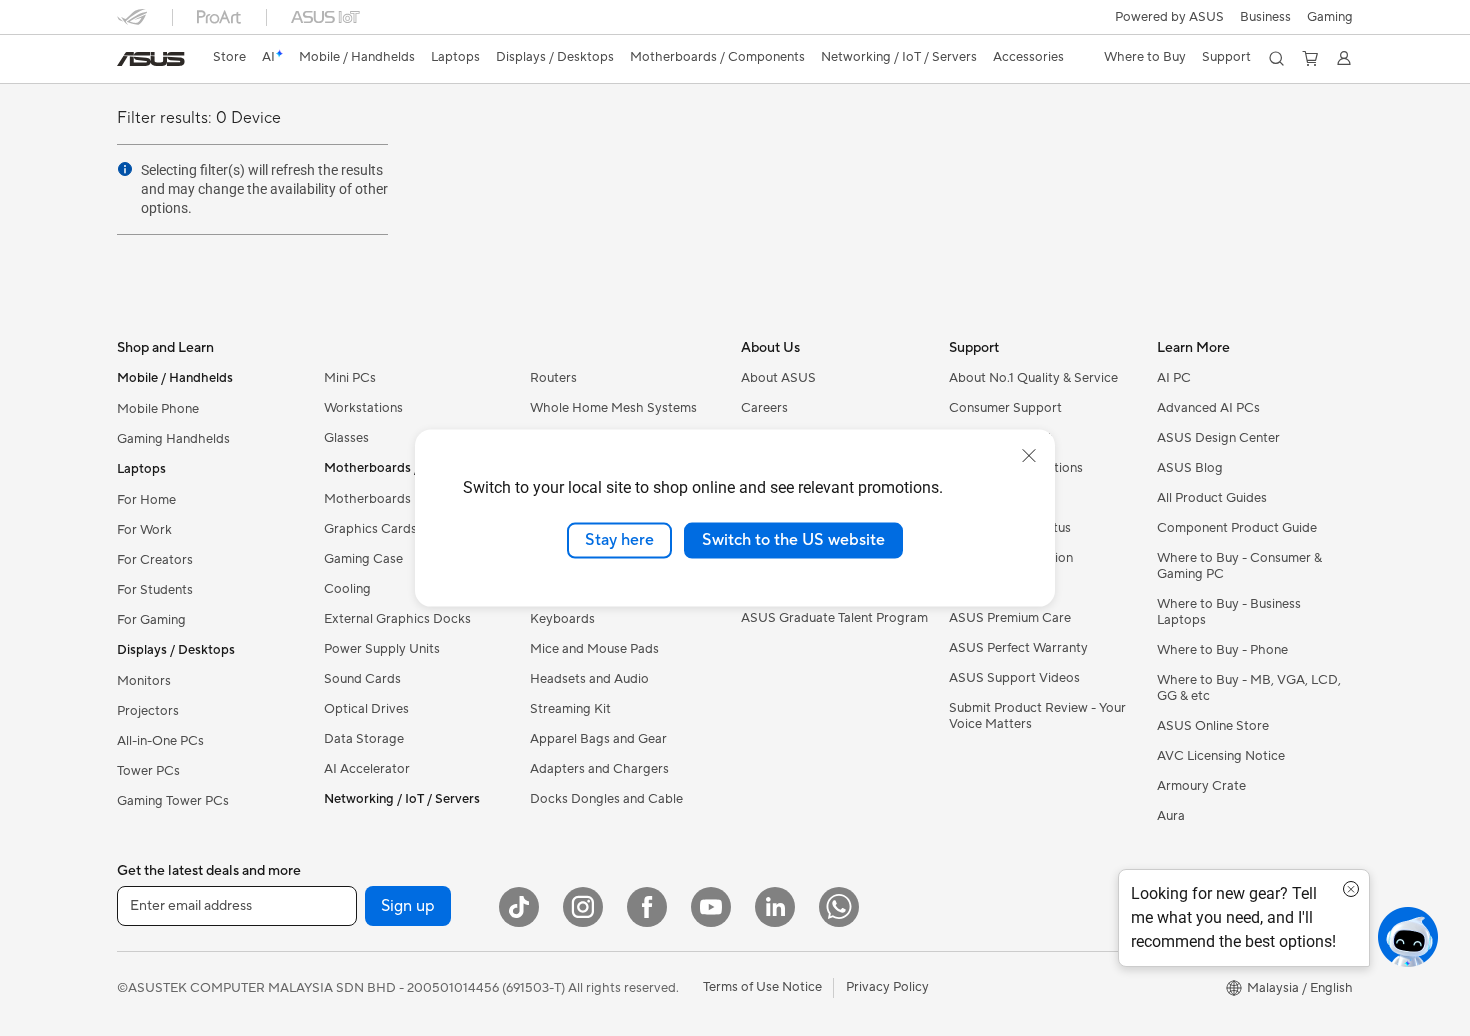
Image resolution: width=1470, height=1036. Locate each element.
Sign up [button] (408, 906)
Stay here (619, 540)
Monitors (144, 681)
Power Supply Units (382, 649)
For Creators (155, 560)
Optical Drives (366, 709)
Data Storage (364, 739)
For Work (144, 530)
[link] (151, 59)
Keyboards (562, 619)
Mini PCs (350, 378)
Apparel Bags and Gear (598, 739)
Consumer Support (1005, 408)
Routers (553, 378)
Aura (1171, 816)
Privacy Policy (887, 987)
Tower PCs (148, 771)
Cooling (347, 589)
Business (1265, 17)
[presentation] (125, 169)
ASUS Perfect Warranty (1018, 648)
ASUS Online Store (1213, 726)
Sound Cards (362, 679)
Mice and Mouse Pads (594, 649)
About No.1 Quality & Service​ (1033, 378)
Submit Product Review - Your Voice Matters (1037, 716)
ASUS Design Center (1218, 438)
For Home (146, 500)
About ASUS (778, 378)
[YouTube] (711, 907)
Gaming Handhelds (173, 439)
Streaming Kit (570, 709)
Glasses (346, 438)
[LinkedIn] (775, 907)
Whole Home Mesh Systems (613, 408)
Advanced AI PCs (1208, 408)
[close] (1029, 456)
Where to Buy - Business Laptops (1229, 612)
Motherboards (367, 499)
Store (229, 57)
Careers (764, 408)
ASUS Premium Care (1010, 618)
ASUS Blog (1190, 468)
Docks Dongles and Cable (606, 799)
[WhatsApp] (839, 907)
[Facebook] (647, 907)
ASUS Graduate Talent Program (834, 618)
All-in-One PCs (160, 741)
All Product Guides (1212, 498)
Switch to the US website (793, 540)
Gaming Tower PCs (173, 801)
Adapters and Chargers (599, 769)
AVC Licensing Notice (1221, 756)
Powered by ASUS (1169, 17)
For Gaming (151, 620)
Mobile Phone (158, 409)
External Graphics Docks (397, 619)
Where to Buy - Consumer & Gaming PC (1239, 566)
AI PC (1174, 378)
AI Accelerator (367, 769)
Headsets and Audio (589, 679)
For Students (155, 590)
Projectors (148, 711)
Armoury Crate (1201, 786)
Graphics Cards (370, 529)
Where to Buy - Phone (1222, 650)
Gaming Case (363, 559)
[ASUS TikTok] (519, 907)
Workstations (363, 408)
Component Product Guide (1237, 528)
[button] (1330, 17)
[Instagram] (583, 907)
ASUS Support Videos (1014, 678)
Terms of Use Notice (762, 987)
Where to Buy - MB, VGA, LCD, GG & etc (1249, 688)
